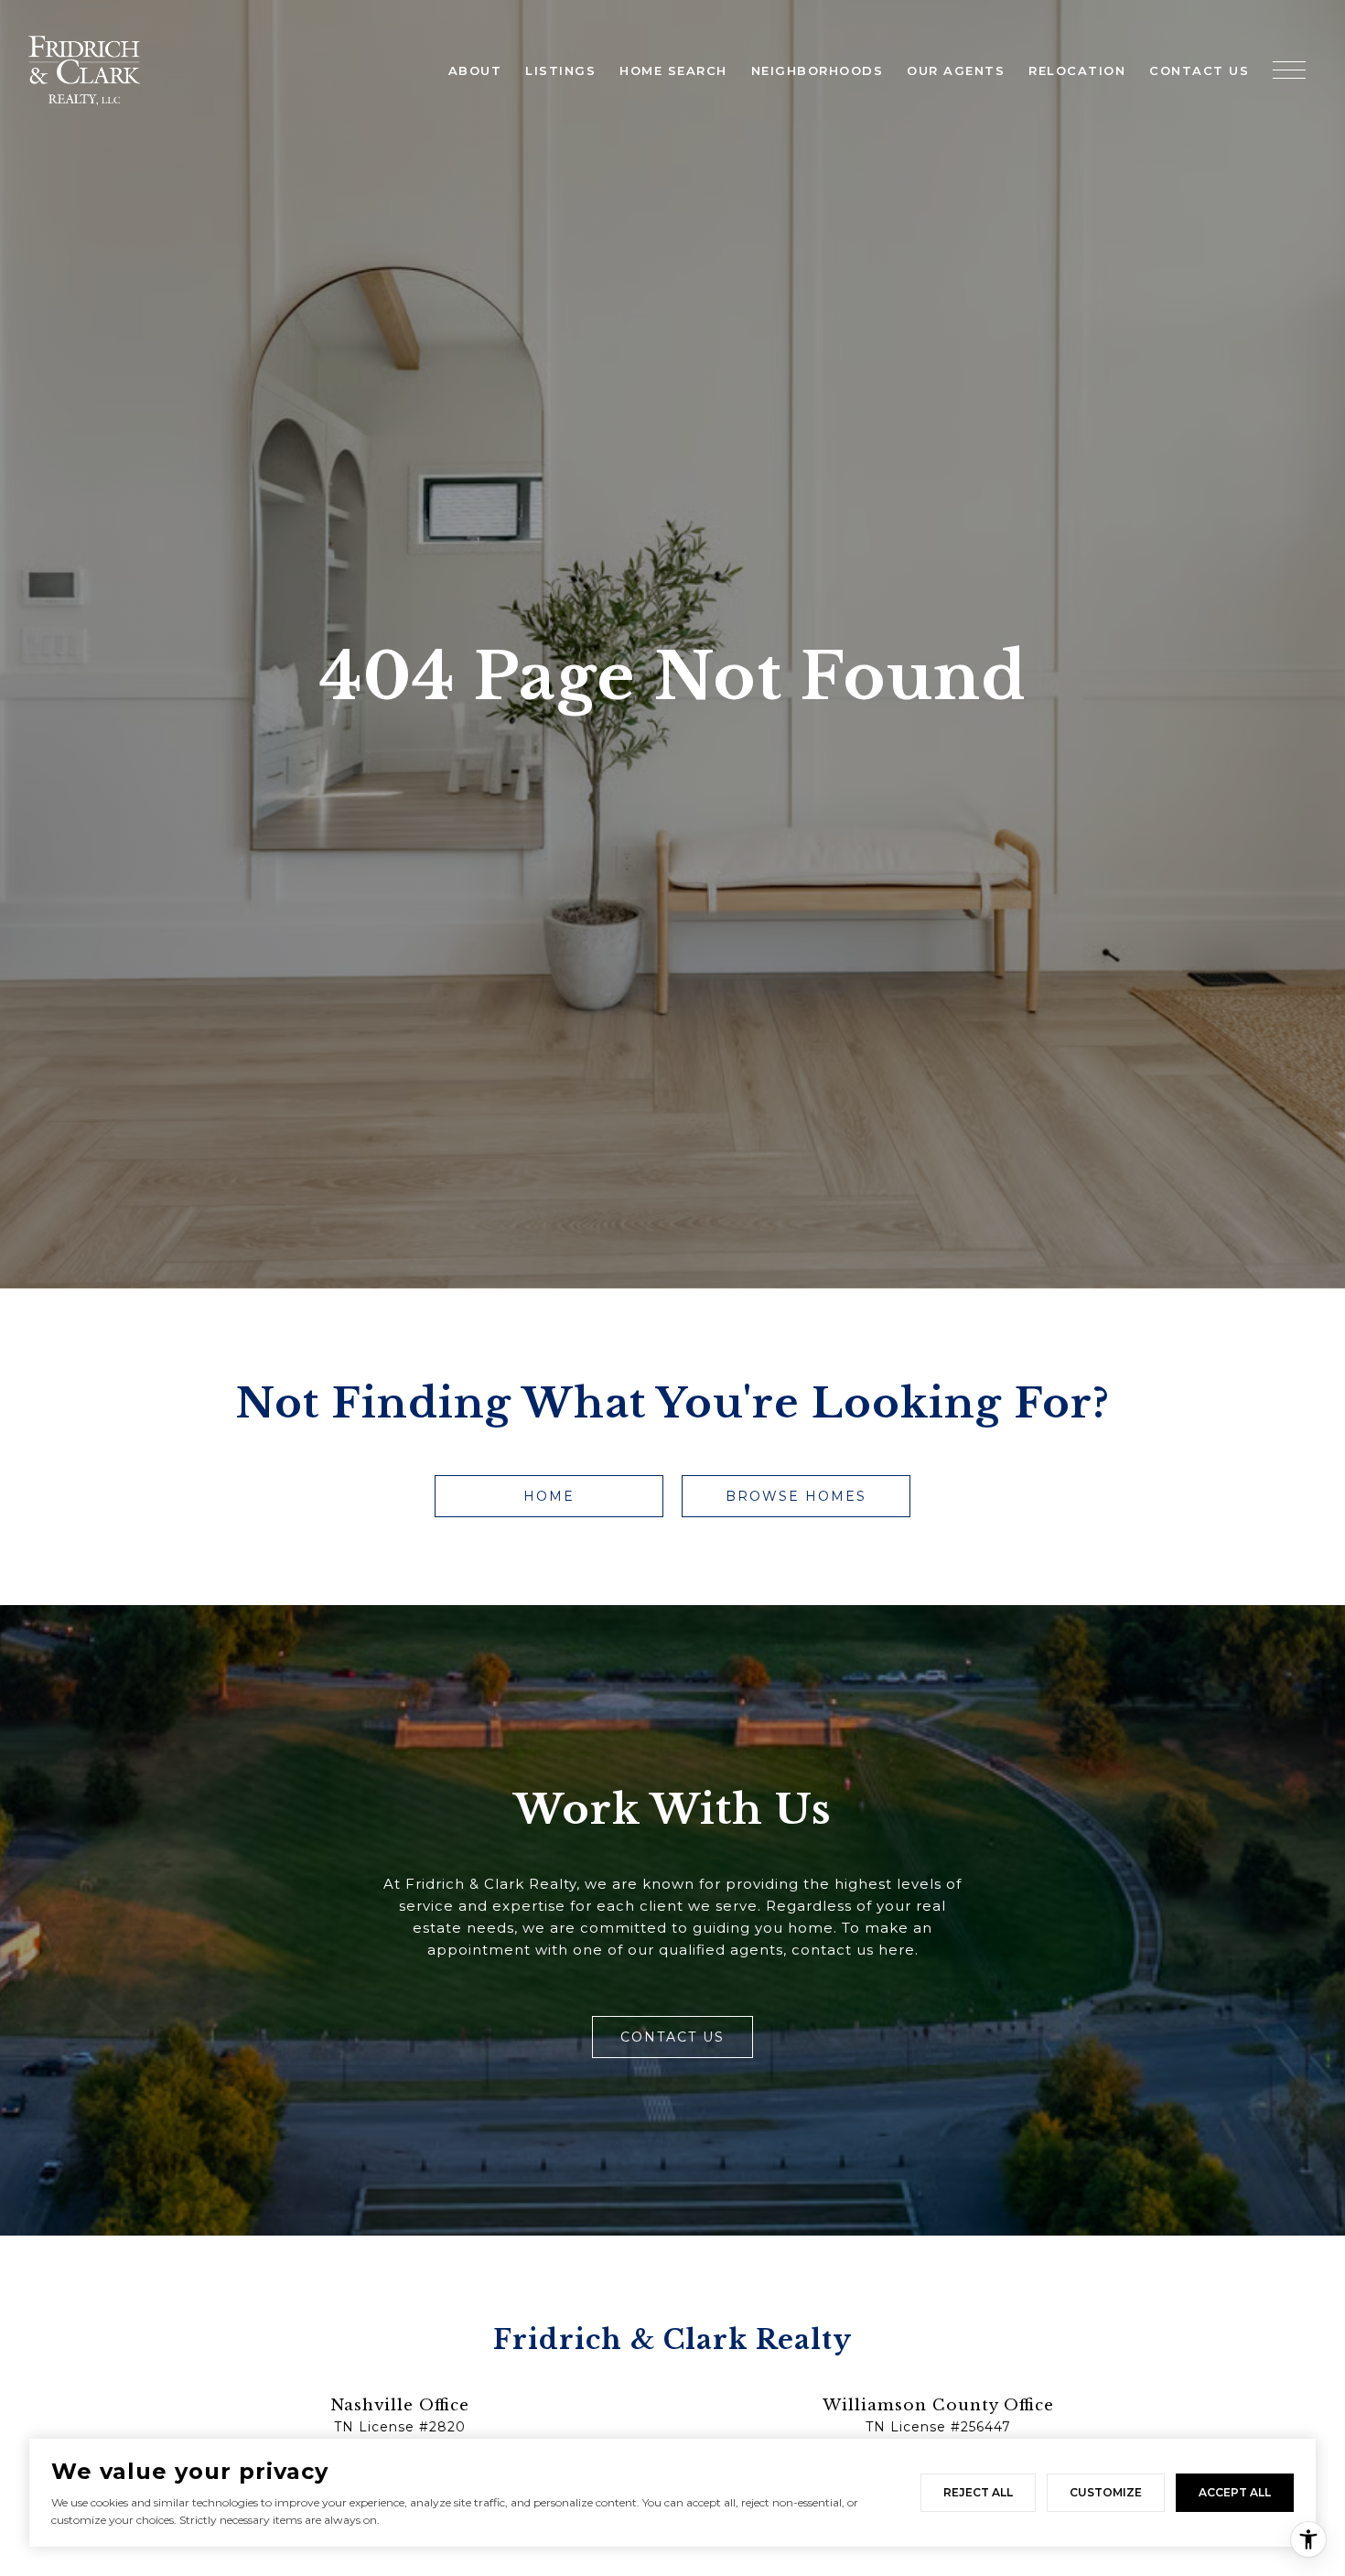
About (475, 70)
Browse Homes (796, 1496)
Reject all (978, 2492)
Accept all (1235, 2492)
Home (549, 1496)
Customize (1106, 2492)
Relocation (1077, 70)
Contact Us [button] (672, 2037)
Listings (560, 70)
